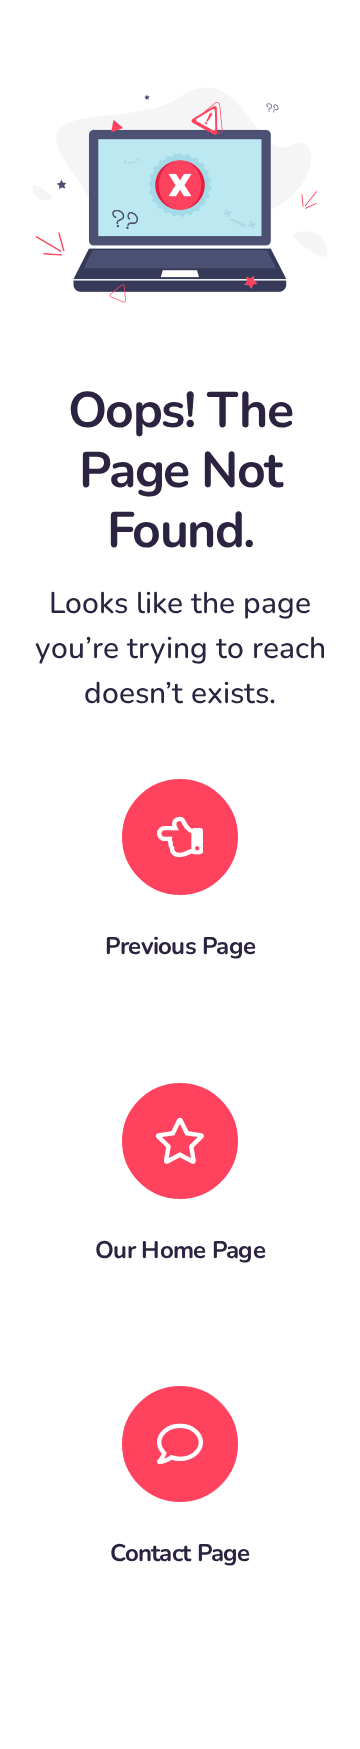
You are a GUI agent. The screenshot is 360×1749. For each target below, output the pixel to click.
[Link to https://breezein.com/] (180, 1141)
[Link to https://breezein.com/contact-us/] (180, 1444)
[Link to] (180, 837)
